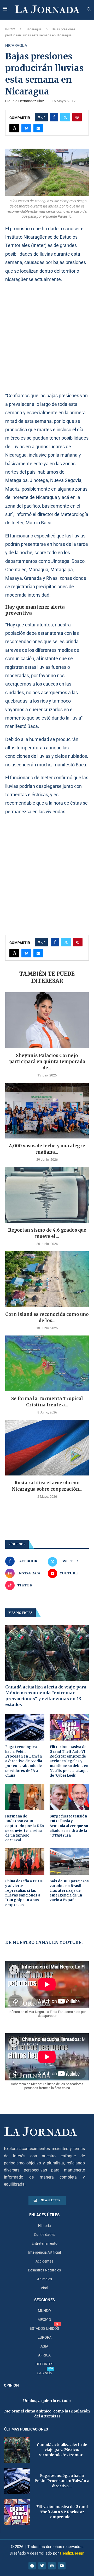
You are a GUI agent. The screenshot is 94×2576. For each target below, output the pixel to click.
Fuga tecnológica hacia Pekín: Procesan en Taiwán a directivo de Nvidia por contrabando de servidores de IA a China (24, 1761)
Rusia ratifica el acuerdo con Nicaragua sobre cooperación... (47, 1486)
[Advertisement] (47, 337)
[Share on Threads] (14, 128)
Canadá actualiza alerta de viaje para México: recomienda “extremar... (62, 2450)
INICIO (10, 29)
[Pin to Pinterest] (77, 117)
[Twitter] (42, 2566)
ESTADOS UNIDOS (44, 2328)
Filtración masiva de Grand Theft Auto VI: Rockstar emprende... (62, 2512)
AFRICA (44, 2355)
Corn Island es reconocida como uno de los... (47, 1317)
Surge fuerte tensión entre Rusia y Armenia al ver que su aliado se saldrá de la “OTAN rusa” (69, 1826)
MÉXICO (44, 2320)
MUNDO (44, 2311)
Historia (45, 2226)
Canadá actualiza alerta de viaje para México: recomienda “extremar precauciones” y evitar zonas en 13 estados (46, 1696)
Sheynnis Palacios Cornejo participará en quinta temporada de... (47, 1062)
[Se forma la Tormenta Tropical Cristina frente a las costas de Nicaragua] (47, 1363)
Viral (44, 2288)
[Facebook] (32, 2566)
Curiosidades (45, 2235)
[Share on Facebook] (54, 117)
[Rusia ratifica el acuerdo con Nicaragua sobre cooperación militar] (47, 1448)
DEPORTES (44, 2364)
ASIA (44, 2346)
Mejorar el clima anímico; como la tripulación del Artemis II (47, 2414)
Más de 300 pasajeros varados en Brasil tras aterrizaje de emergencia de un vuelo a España (69, 1891)
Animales (45, 2279)
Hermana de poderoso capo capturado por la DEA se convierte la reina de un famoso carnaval (25, 1828)
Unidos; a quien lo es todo (47, 2401)
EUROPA (45, 2337)
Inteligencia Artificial (45, 2252)
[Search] (89, 9)
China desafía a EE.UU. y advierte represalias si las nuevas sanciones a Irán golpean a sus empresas (25, 1893)
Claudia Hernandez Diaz (25, 101)
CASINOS (44, 2373)
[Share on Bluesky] (26, 128)
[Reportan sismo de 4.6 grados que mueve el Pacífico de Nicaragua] (47, 1195)
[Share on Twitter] (65, 117)
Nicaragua (34, 29)
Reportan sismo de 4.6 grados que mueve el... (47, 1233)
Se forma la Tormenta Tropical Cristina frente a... (47, 1402)
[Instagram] (52, 2566)
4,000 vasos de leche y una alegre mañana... (47, 1149)
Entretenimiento (45, 2243)
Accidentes (44, 2261)
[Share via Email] (38, 128)
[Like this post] (43, 117)
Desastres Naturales (44, 2270)
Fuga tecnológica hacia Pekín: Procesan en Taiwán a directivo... (62, 2481)
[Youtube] (62, 2566)
